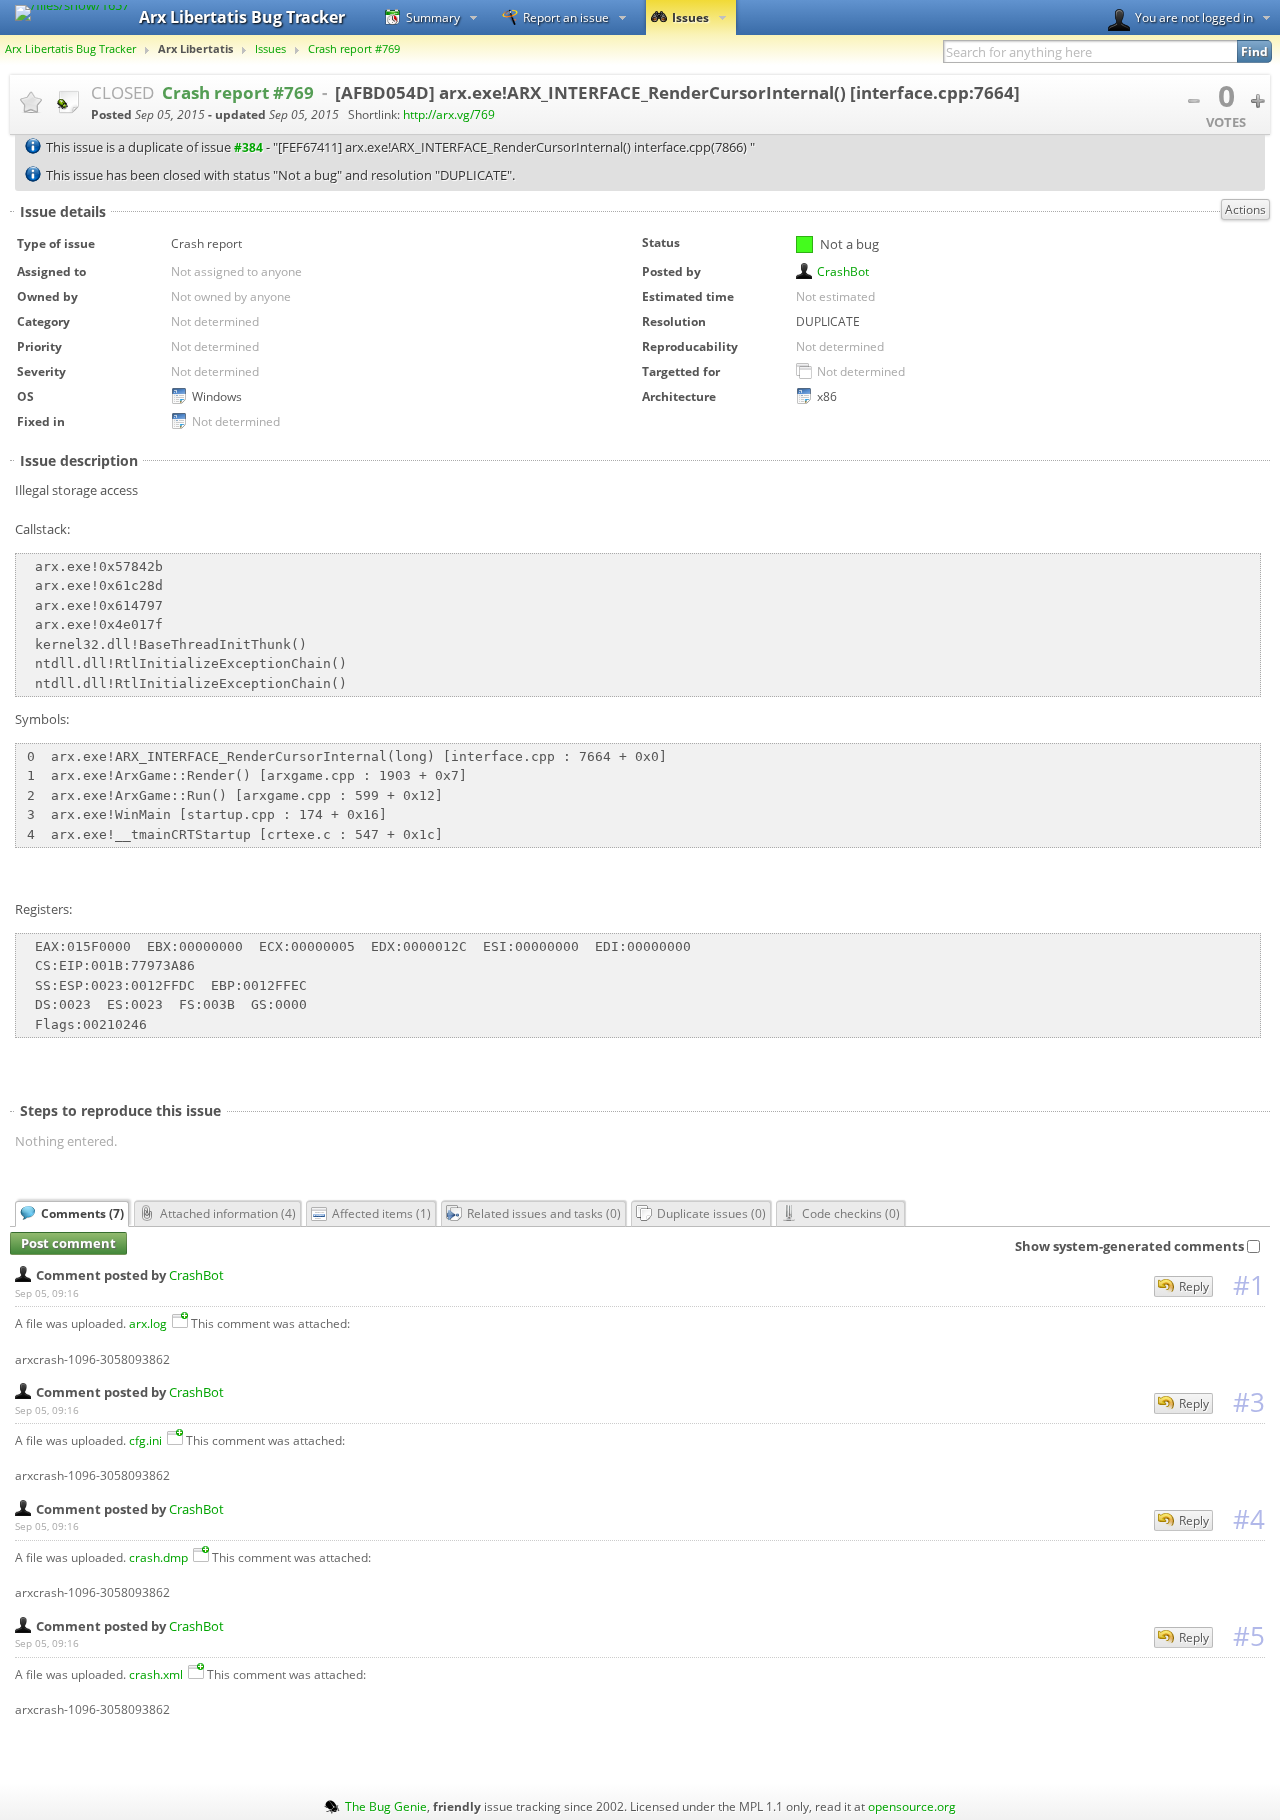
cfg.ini (145, 1440)
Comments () (82, 1213)
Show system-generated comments (1129, 1246)
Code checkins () (851, 1213)
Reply (1194, 1286)
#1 (1249, 1285)
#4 (1249, 1519)
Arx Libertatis (195, 49)
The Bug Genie (386, 1806)
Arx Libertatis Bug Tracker (70, 49)
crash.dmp (158, 1557)
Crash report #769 (354, 49)
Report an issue (566, 17)
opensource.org (912, 1806)
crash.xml (156, 1674)
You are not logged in (1194, 17)
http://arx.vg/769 (449, 114)
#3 (1249, 1402)
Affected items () (381, 1213)
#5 (1249, 1636)
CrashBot (843, 271)
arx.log (148, 1323)
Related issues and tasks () (544, 1213)
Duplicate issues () (711, 1213)
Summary (433, 17)
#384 (248, 147)
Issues (690, 17)
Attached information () (228, 1213)
